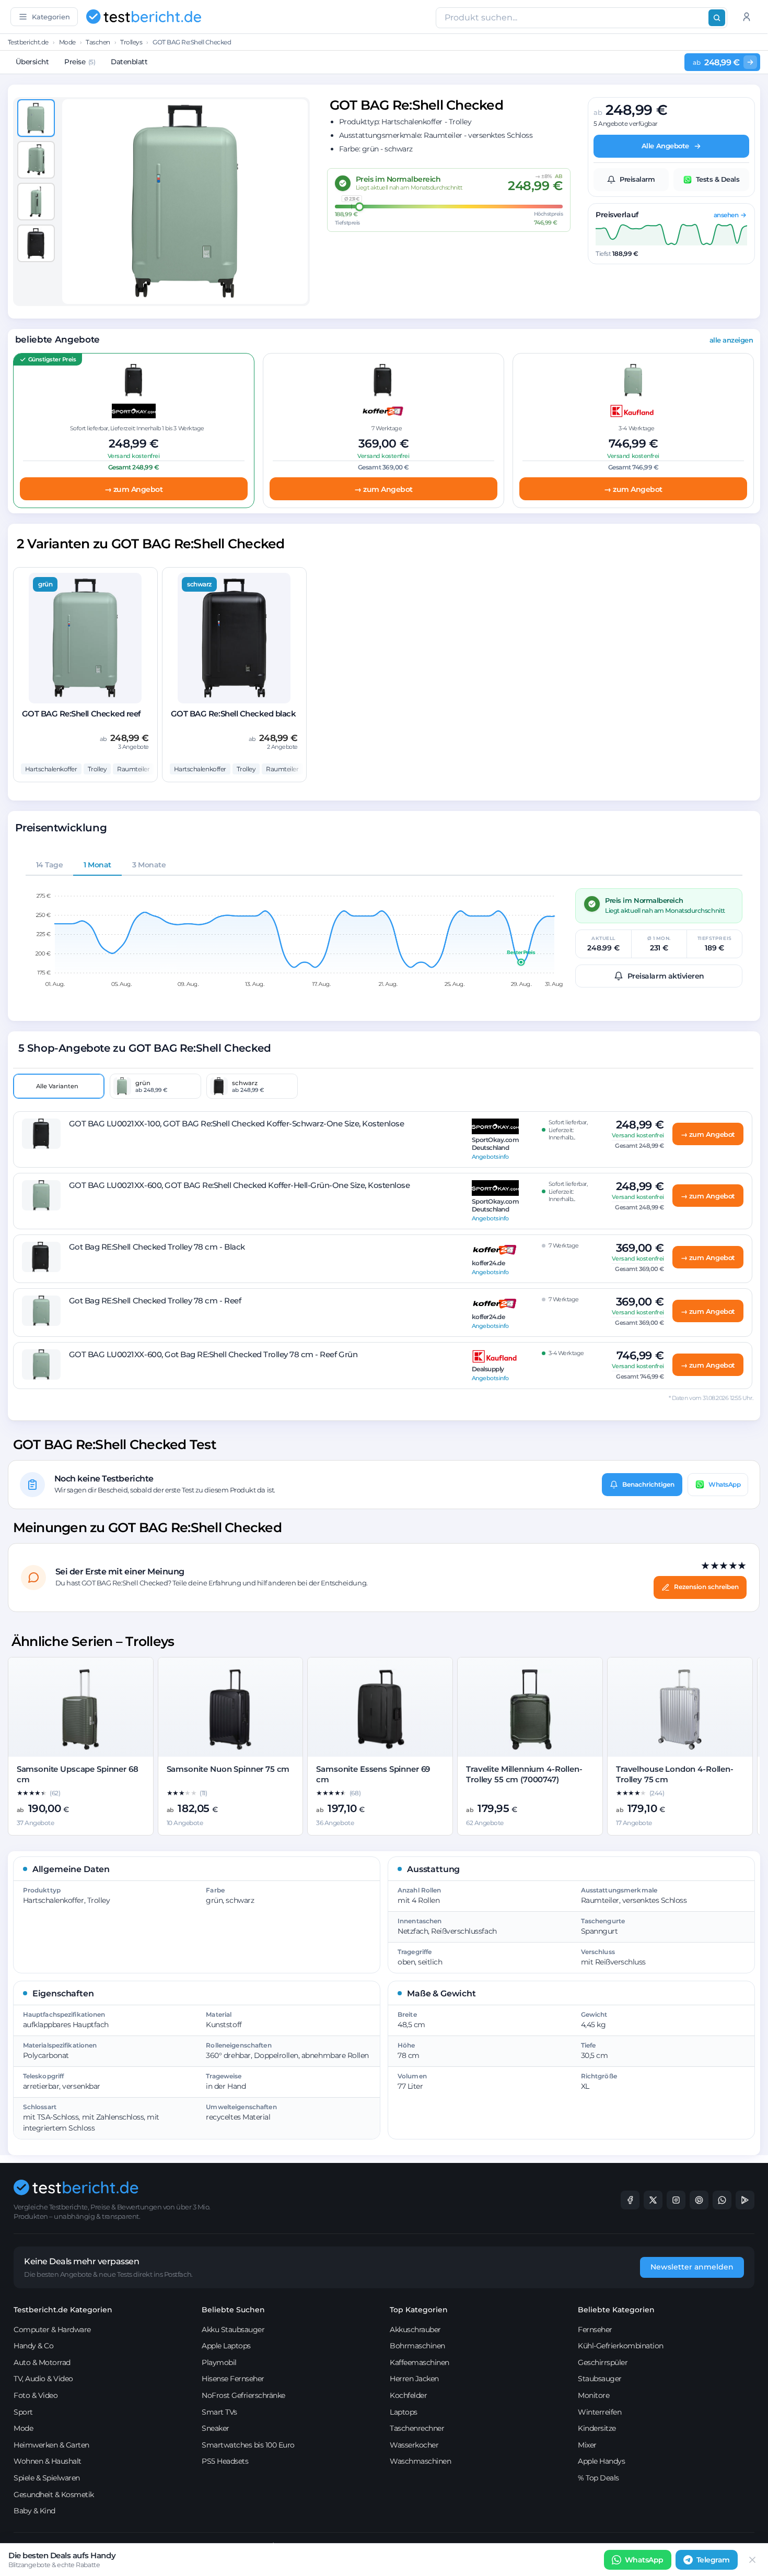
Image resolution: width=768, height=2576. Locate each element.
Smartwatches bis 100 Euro (248, 2445)
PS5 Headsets (225, 2461)
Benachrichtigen (648, 1484)
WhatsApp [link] (644, 2560)
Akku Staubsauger (233, 2330)
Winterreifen (600, 2412)
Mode (67, 42)
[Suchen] (717, 18)
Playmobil (219, 2362)
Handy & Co (33, 2346)
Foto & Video (36, 2395)
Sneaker (216, 2428)
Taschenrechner (417, 2428)
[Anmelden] (747, 17)
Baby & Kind (34, 2511)
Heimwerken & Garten (51, 2445)
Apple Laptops (226, 2346)
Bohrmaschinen (417, 2346)
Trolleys (131, 42)
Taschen (98, 42)
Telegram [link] (713, 2560)
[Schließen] (752, 2560)
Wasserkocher (414, 2445)
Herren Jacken (414, 2379)
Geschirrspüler (603, 2362)
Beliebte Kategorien (616, 2310)
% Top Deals (598, 2478)
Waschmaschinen (420, 2461)
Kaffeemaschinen (420, 2362)
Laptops (404, 2412)
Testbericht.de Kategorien (63, 2310)
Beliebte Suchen (233, 2310)
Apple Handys (601, 2461)
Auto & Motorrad (42, 2362)
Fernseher (595, 2330)
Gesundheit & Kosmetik (54, 2495)
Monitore (594, 2395)
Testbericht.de (28, 42)
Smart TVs (219, 2412)
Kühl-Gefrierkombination (621, 2346)
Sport (23, 2412)
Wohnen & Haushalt (48, 2461)
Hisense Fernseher (233, 2379)
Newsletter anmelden (692, 2267)
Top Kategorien (419, 2310)
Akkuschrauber (415, 2330)
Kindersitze (597, 2428)
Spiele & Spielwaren (47, 2478)
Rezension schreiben (706, 1587)
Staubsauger (600, 2379)
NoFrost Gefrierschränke (243, 2395)
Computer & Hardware (52, 2330)
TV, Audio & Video (43, 2379)
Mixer (587, 2445)
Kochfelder (408, 2395)
